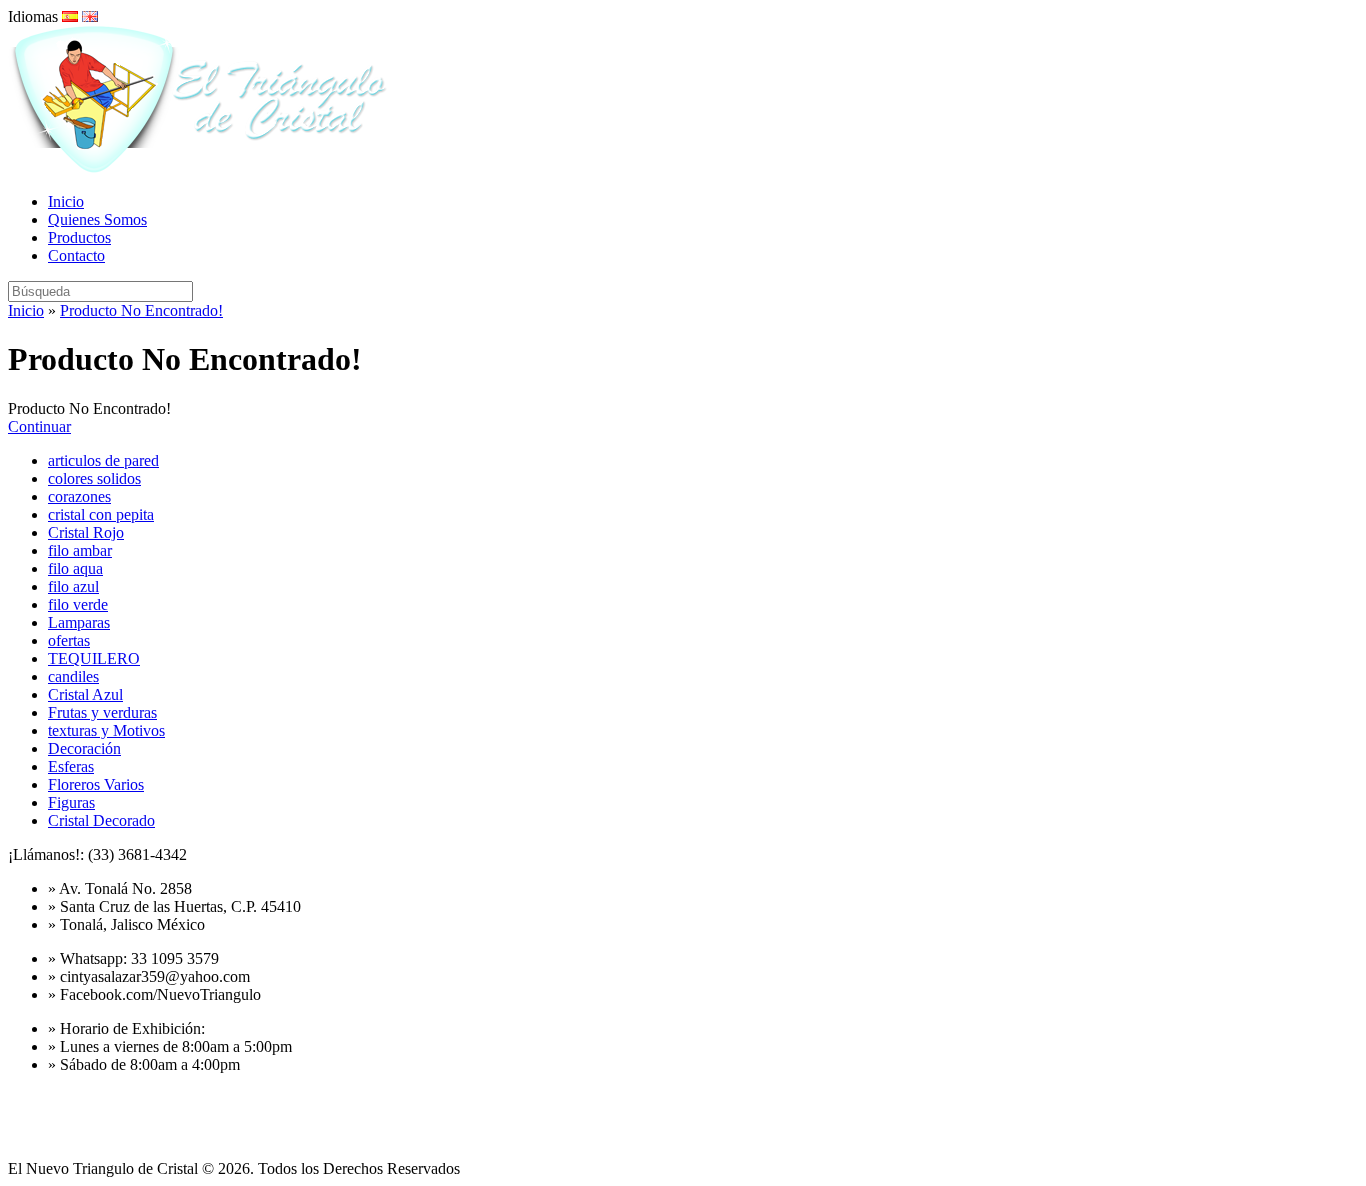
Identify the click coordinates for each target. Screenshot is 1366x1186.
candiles (73, 676)
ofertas (69, 640)
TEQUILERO (94, 658)
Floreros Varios (96, 784)
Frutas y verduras (102, 712)
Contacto (76, 255)
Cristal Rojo (86, 532)
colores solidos (94, 478)
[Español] (70, 16)
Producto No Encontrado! (141, 310)
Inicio (66, 201)
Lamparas (79, 622)
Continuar (39, 426)
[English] (90, 16)
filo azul (73, 586)
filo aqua (75, 568)
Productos (79, 237)
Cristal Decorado (101, 820)
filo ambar (80, 550)
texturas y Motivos (106, 730)
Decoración (84, 748)
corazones (79, 496)
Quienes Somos (97, 219)
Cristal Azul (85, 694)
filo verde (78, 604)
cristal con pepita (101, 514)
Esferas (71, 766)
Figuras (71, 802)
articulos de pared (103, 460)
